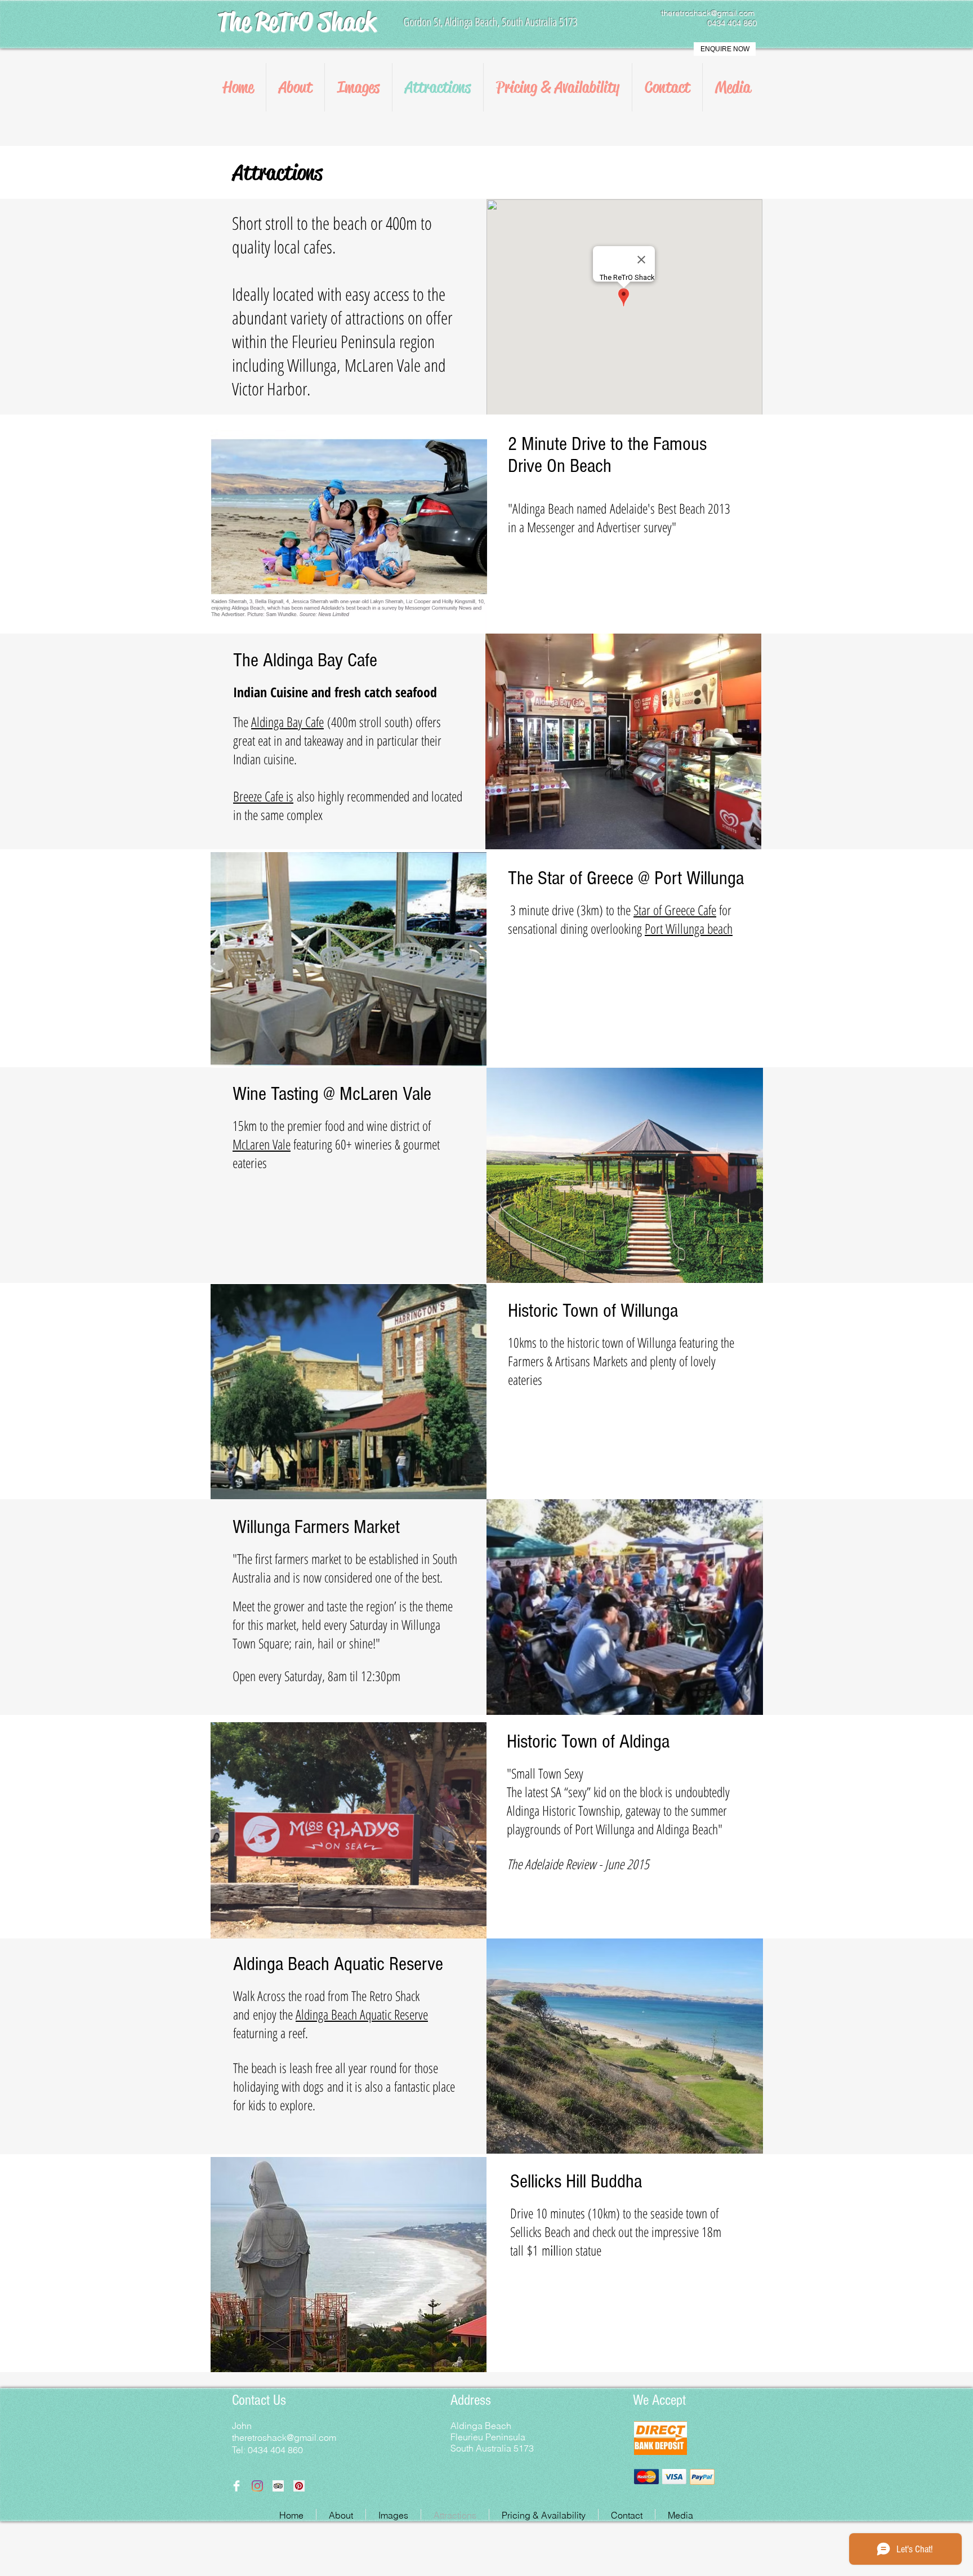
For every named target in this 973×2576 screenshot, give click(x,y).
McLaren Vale (262, 1144)
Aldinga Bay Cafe (287, 722)
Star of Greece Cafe (675, 910)
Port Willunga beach (689, 928)
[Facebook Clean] (236, 2486)
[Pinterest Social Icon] (299, 2486)
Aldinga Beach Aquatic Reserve (362, 2014)
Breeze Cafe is (263, 796)
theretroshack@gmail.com (708, 13)
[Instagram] (257, 2486)
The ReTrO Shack (296, 22)
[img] (646, 2477)
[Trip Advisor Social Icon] (278, 2486)
